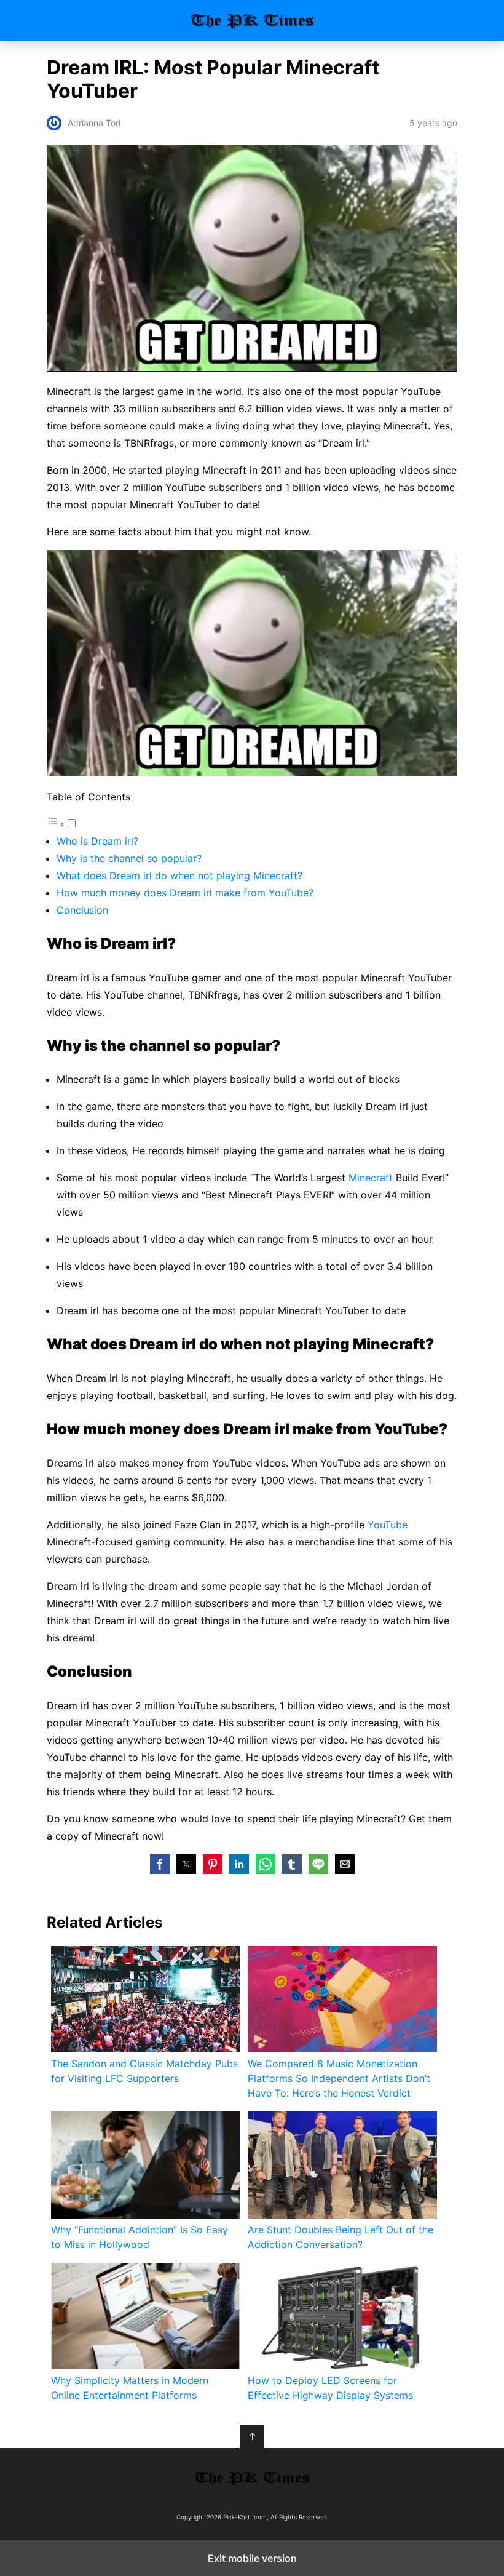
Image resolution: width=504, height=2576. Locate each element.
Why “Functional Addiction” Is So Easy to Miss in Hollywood (140, 2237)
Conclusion (82, 910)
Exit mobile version (252, 2558)
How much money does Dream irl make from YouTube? (185, 893)
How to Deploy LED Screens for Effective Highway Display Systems (330, 2388)
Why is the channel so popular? (129, 858)
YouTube (388, 1525)
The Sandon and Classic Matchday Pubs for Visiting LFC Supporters (144, 2071)
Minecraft (371, 1178)
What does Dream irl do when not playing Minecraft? (179, 875)
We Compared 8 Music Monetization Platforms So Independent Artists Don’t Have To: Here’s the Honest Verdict (339, 2078)
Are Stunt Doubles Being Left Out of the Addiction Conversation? (341, 2237)
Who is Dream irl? (97, 841)
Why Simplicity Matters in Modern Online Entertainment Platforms (130, 2388)
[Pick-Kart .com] (252, 2478)
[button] (160, 1864)
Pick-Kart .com (252, 21)
